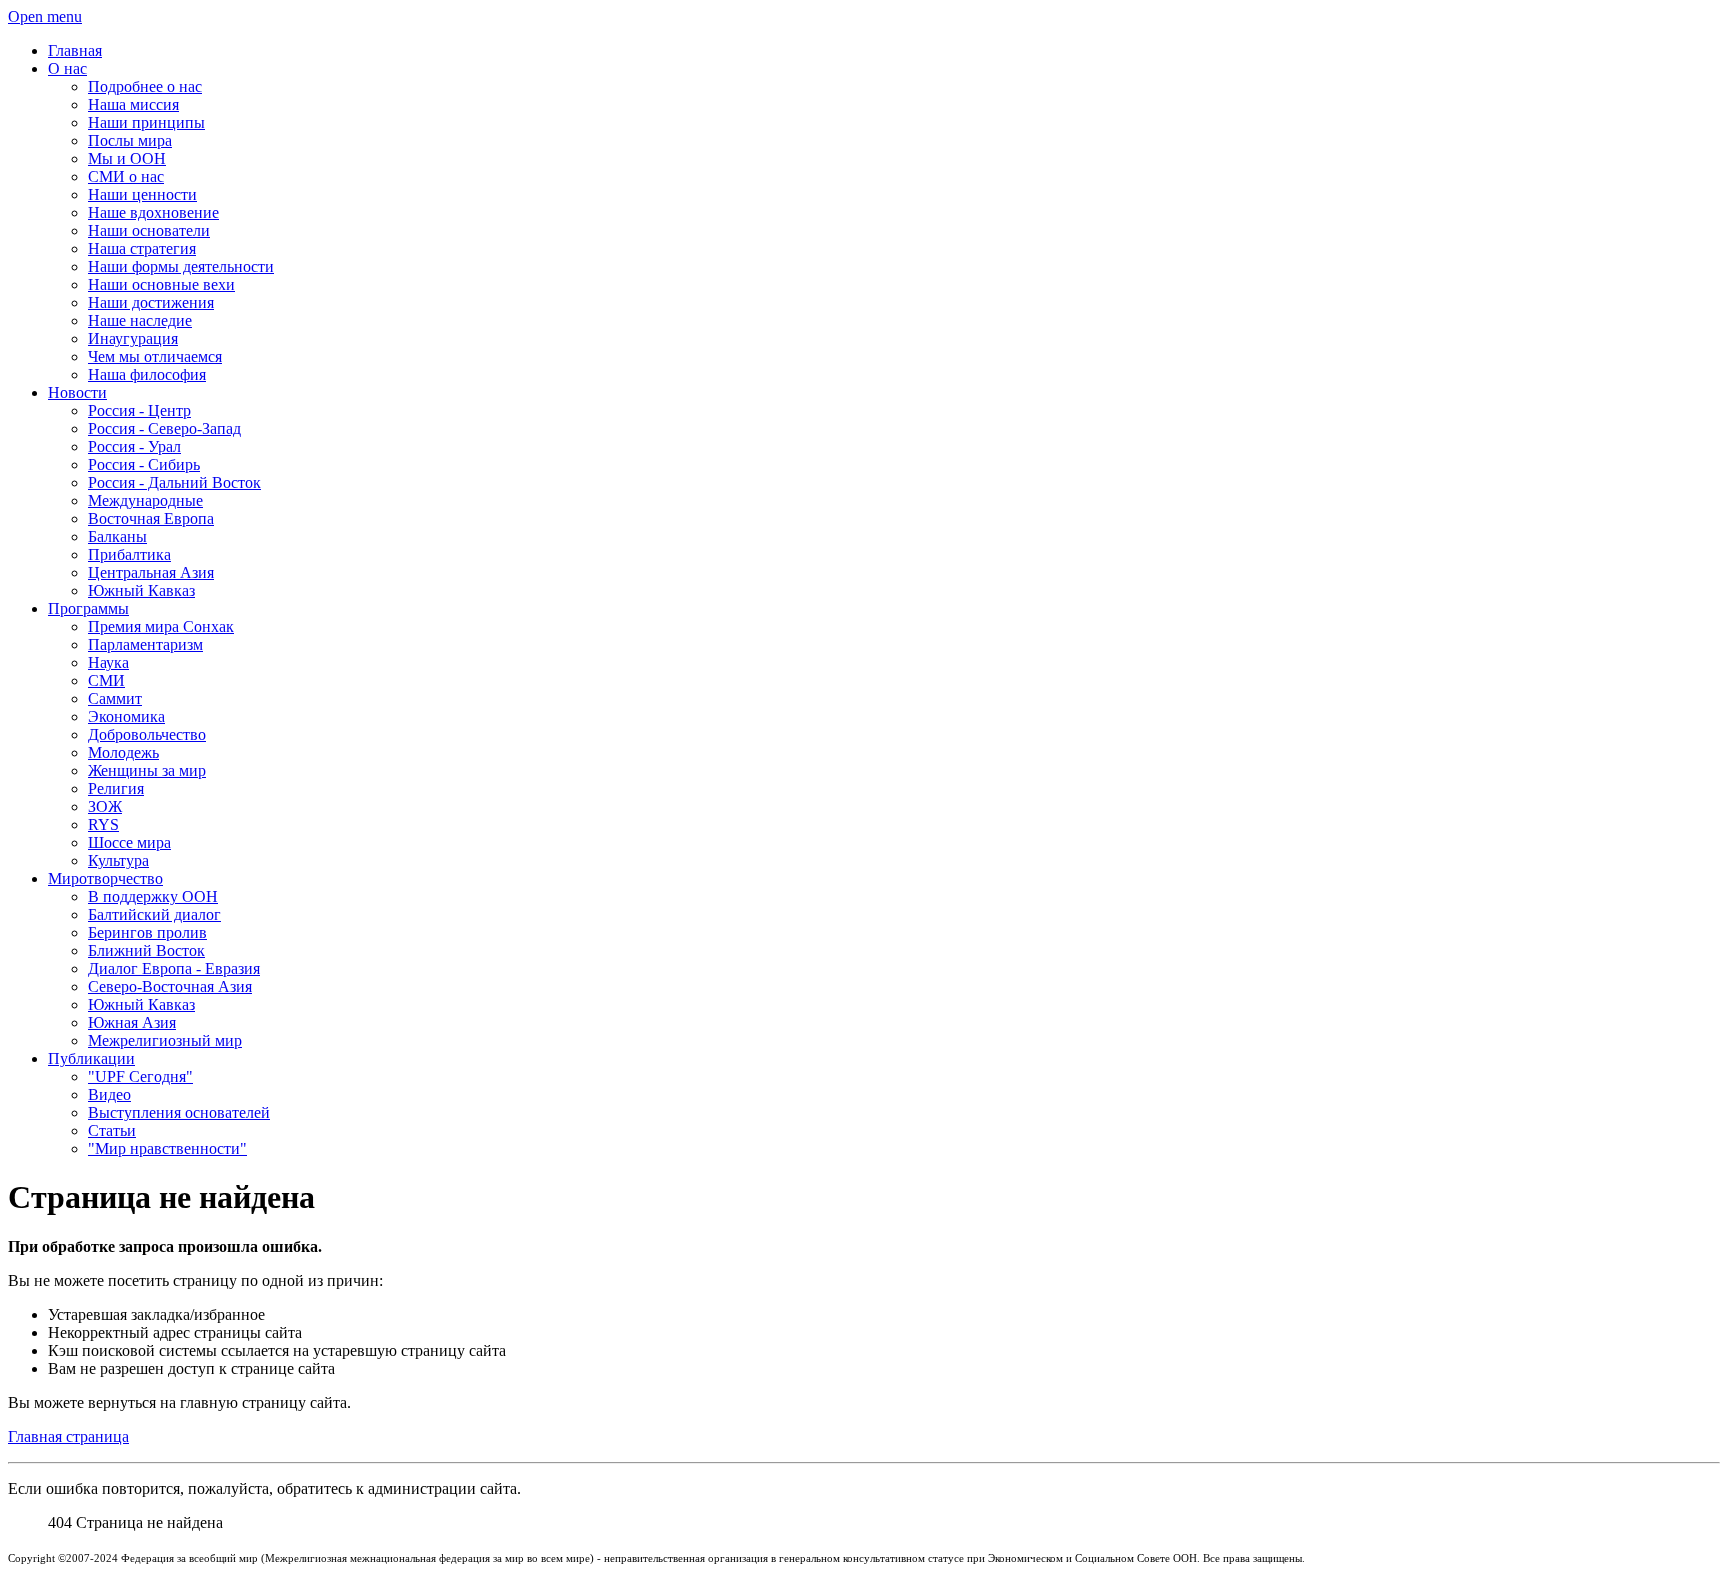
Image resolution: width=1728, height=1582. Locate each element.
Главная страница (68, 1436)
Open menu (45, 16)
